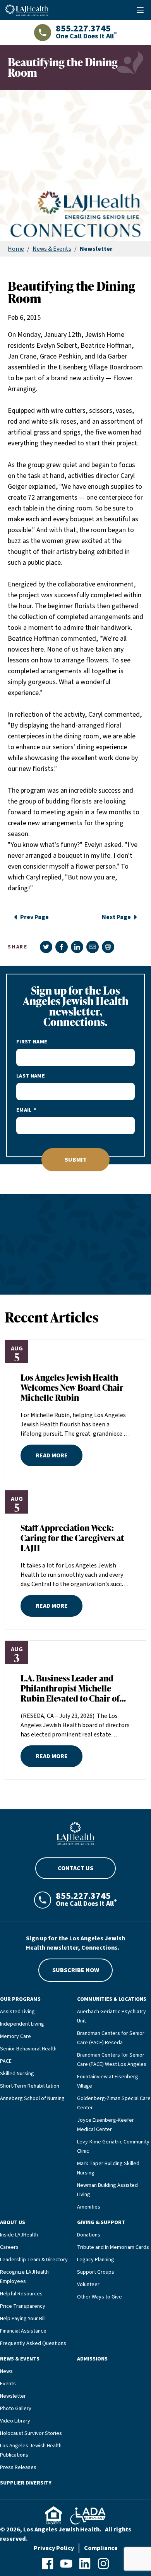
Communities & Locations (112, 1999)
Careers (9, 2247)
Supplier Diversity (26, 2483)
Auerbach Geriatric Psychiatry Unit (112, 2016)
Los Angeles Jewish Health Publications (31, 2450)
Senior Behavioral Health (28, 2049)
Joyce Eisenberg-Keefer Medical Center (106, 2125)
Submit (76, 1160)
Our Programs (20, 1999)
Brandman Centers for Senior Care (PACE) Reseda (111, 2038)
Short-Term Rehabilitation (30, 2086)
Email (24, 1110)
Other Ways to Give (100, 2297)
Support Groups (96, 2272)
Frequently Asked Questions (33, 2343)
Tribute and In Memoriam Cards (113, 2247)
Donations (89, 2235)
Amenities (89, 2207)
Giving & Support (101, 2223)
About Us (13, 2223)
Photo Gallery (16, 2409)
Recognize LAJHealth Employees (24, 2277)
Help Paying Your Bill (23, 2319)
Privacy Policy (54, 2548)
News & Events (52, 249)
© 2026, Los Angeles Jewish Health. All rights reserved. (66, 2534)
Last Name (31, 1076)
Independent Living (22, 2024)
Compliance (101, 2548)
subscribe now (76, 1970)
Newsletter (13, 2396)
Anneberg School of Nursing (32, 2098)
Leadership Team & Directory (34, 2260)
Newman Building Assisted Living (107, 2190)
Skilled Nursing (17, 2074)
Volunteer (88, 2285)
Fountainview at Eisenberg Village (108, 2081)
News (6, 2371)
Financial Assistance (23, 2331)
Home (16, 249)
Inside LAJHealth (19, 2235)
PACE (6, 2061)
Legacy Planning (96, 2260)
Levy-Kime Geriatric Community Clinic (113, 2147)
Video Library (15, 2421)
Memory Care (15, 2036)
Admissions (92, 2359)
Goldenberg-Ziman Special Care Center (114, 2103)
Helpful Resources (21, 2294)
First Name (32, 1042)
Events (8, 2384)
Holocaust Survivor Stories (31, 2433)
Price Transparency (23, 2306)
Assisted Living (17, 2012)
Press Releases (18, 2467)
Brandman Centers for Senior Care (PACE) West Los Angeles (112, 2060)
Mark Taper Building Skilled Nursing (108, 2168)
